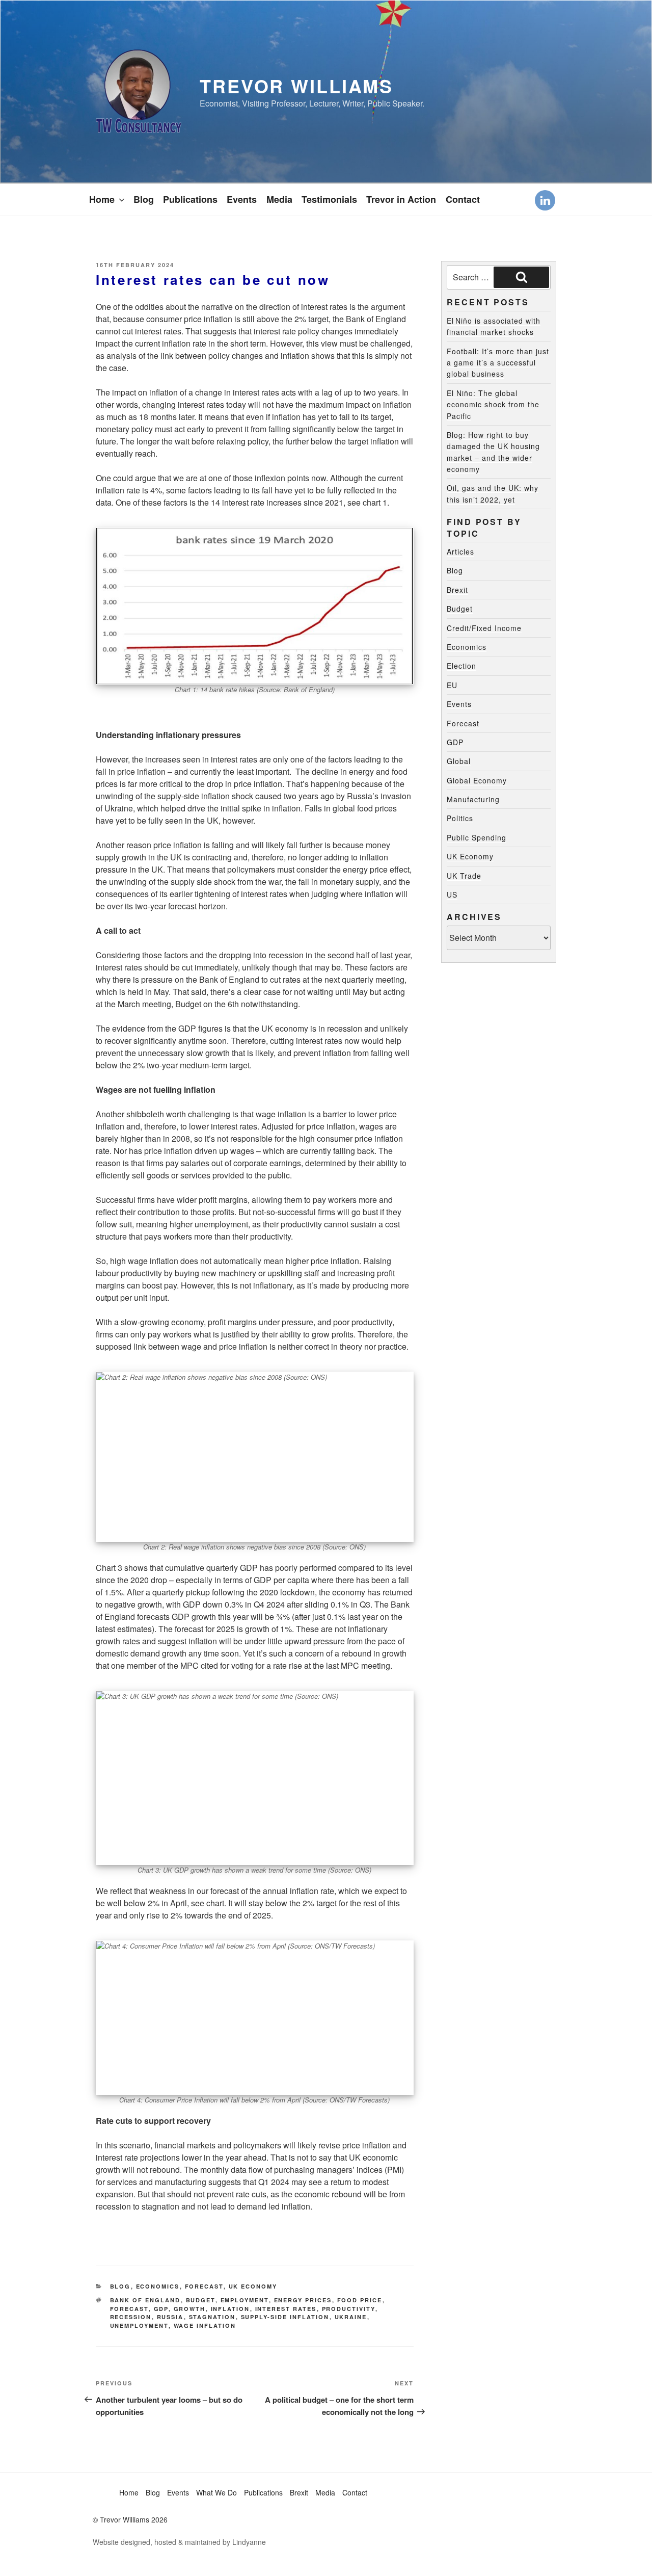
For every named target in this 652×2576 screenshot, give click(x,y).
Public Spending (477, 837)
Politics (460, 818)
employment (245, 2300)
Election (461, 666)
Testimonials (329, 199)
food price (360, 2300)
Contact (463, 199)
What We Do (216, 2492)
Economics (158, 2286)
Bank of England (145, 2300)
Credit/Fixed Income (484, 628)
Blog (144, 199)
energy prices (303, 2300)
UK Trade (464, 876)
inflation (230, 2309)
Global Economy (477, 780)
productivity (349, 2309)
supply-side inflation (285, 2317)
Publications (190, 199)
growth (190, 2309)
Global (459, 761)
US (452, 895)
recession (131, 2317)
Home (102, 199)
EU (452, 685)
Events (242, 199)
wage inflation (205, 2325)
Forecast (204, 2286)
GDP (161, 2309)
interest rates (286, 2309)
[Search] (521, 277)
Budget (201, 2300)
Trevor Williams (296, 86)
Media (279, 199)
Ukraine (351, 2317)
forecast (129, 2309)
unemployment (139, 2325)
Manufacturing (473, 799)
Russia (170, 2317)
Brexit (457, 590)
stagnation (212, 2317)
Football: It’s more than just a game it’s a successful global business (498, 363)
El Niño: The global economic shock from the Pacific (493, 404)
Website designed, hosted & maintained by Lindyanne (179, 2542)
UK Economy (253, 2286)
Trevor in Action (401, 199)
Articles (460, 551)
